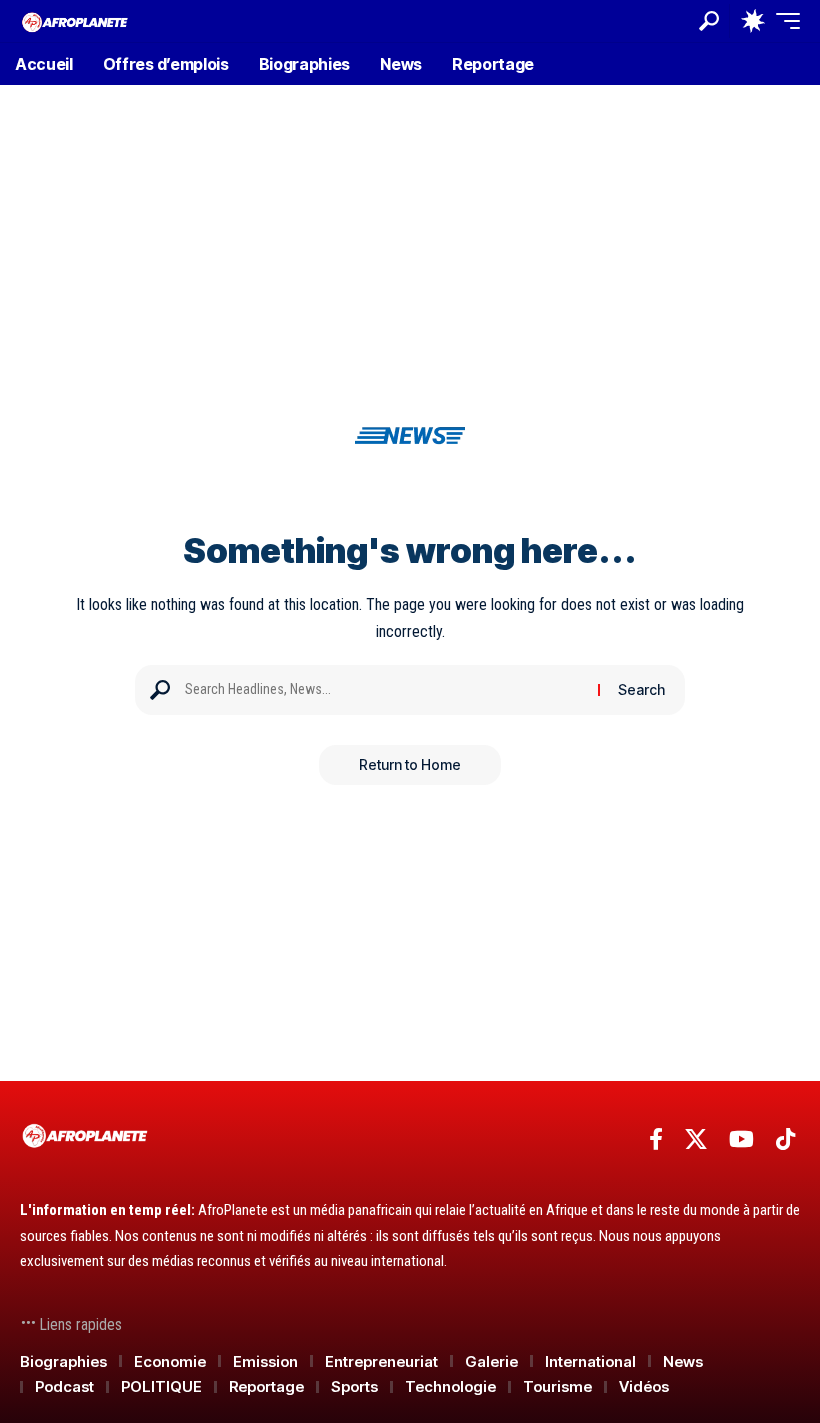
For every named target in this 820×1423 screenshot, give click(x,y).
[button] (709, 21)
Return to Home (410, 764)
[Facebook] (656, 1139)
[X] (696, 1139)
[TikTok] (785, 1139)
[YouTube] (741, 1139)
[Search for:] (384, 690)
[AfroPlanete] (75, 20)
